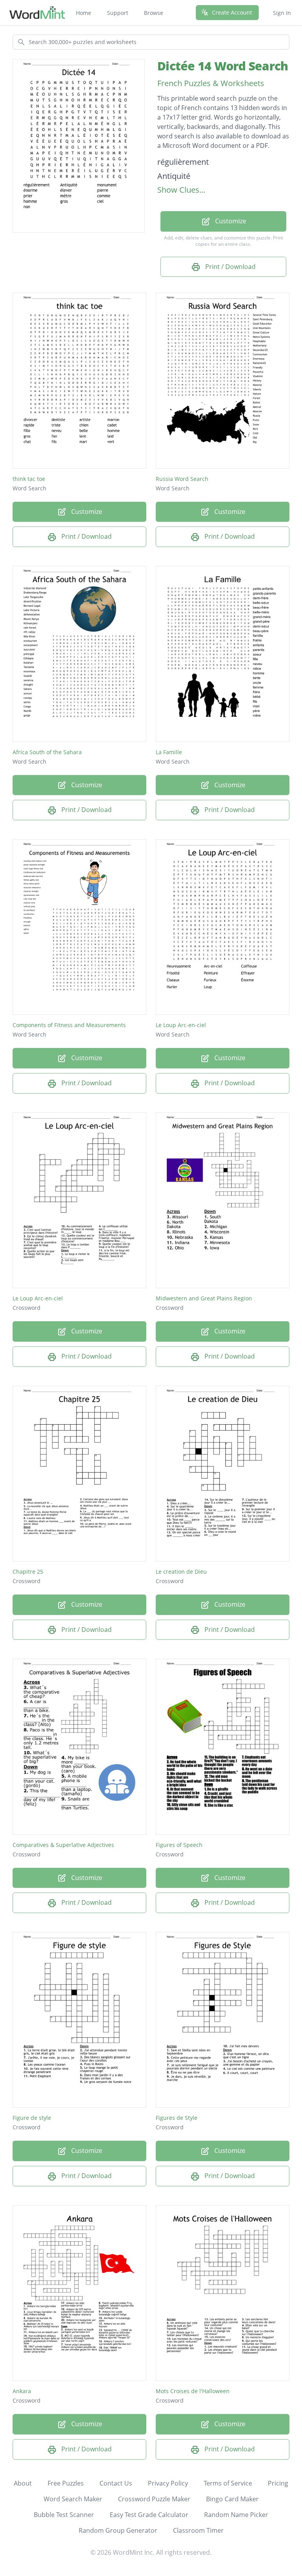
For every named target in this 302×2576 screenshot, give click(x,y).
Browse (154, 13)
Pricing (278, 2483)
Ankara (22, 2391)
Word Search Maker (73, 2499)
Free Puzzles (66, 2483)
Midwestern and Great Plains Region (204, 1298)
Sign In (282, 13)
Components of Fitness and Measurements (69, 1025)
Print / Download (230, 267)
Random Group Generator (118, 2530)
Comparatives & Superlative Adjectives (63, 1845)
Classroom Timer (198, 2530)
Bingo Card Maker (232, 2499)
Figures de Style (177, 2118)
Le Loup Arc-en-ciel (181, 1025)
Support (118, 13)
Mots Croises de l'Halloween (193, 2391)
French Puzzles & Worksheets (211, 83)
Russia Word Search (182, 479)
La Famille (169, 752)
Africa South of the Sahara (47, 752)
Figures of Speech (179, 1845)
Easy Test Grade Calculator (149, 2515)
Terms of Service (228, 2483)
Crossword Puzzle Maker (154, 2499)
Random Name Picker (236, 2515)
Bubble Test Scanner (64, 2515)
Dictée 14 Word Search (223, 66)
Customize (230, 221)
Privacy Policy (168, 2483)
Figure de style (32, 2118)
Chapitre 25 (28, 1572)
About (23, 2483)
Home (84, 13)
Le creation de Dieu (181, 1572)
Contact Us (116, 2483)
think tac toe (29, 479)
